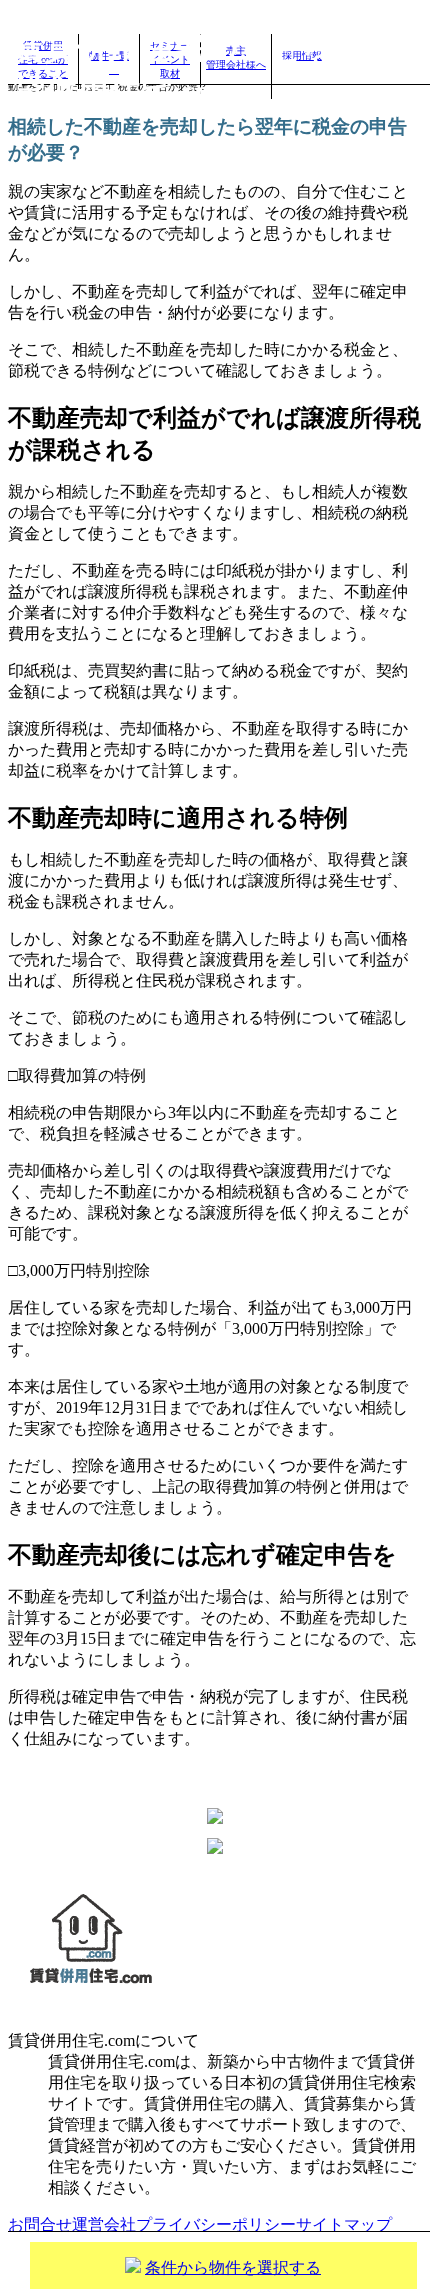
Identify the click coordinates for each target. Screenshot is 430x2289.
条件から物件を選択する (233, 2267)
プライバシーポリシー (216, 2224)
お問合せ (40, 2224)
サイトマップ (344, 2224)
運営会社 (104, 2224)
